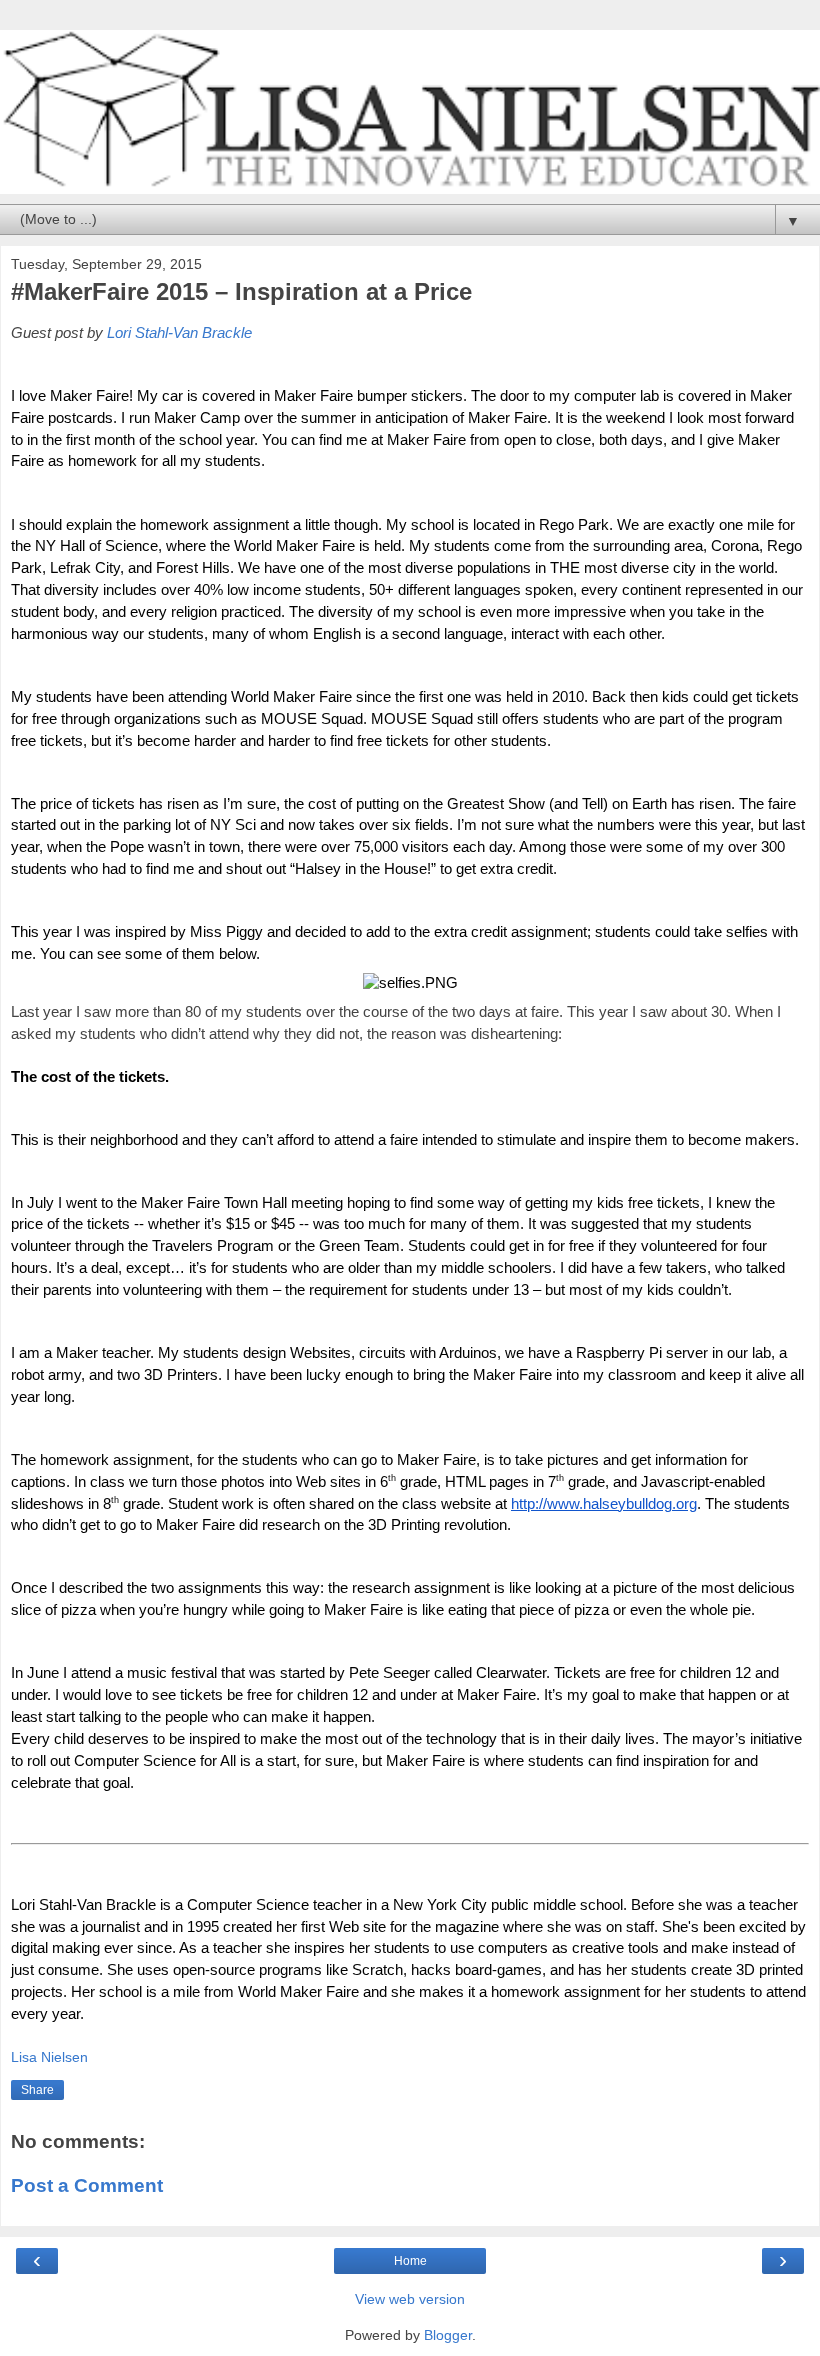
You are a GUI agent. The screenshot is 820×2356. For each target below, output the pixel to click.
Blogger (448, 2335)
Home (410, 2261)
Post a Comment (87, 2185)
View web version (410, 2299)
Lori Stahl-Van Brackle (179, 333)
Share (37, 2090)
